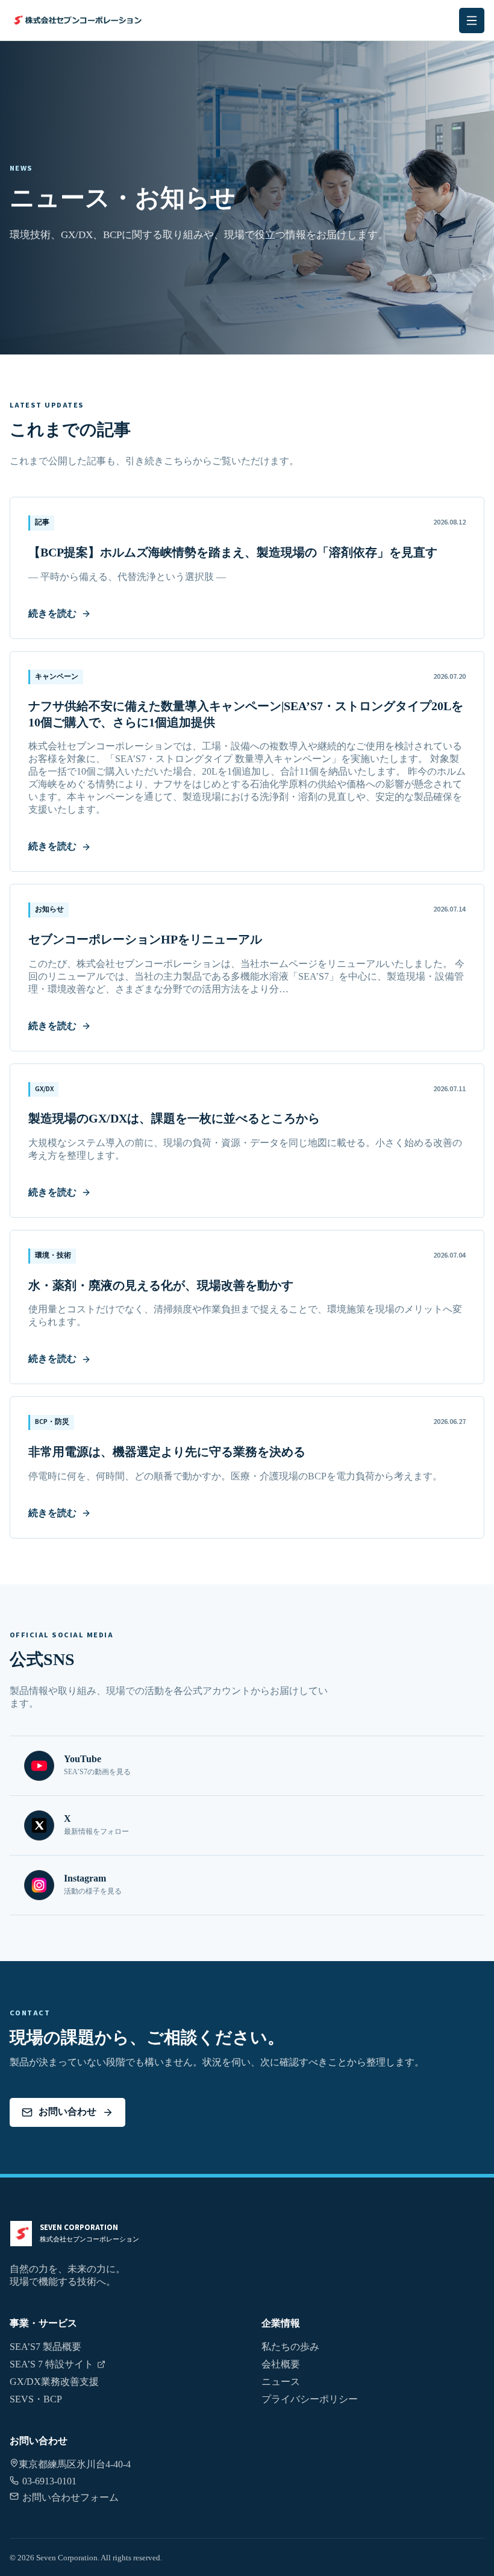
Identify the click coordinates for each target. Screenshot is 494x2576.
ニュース (281, 2382)
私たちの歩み (290, 2347)
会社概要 (281, 2364)
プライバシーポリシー (310, 2399)
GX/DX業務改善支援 (54, 2382)
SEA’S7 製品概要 (45, 2347)
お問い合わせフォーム (70, 2497)
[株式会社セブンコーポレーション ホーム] (95, 20)
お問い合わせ (67, 2112)
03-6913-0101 (49, 2481)
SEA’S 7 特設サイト (52, 2364)
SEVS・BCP (36, 2399)
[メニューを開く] (472, 20)
